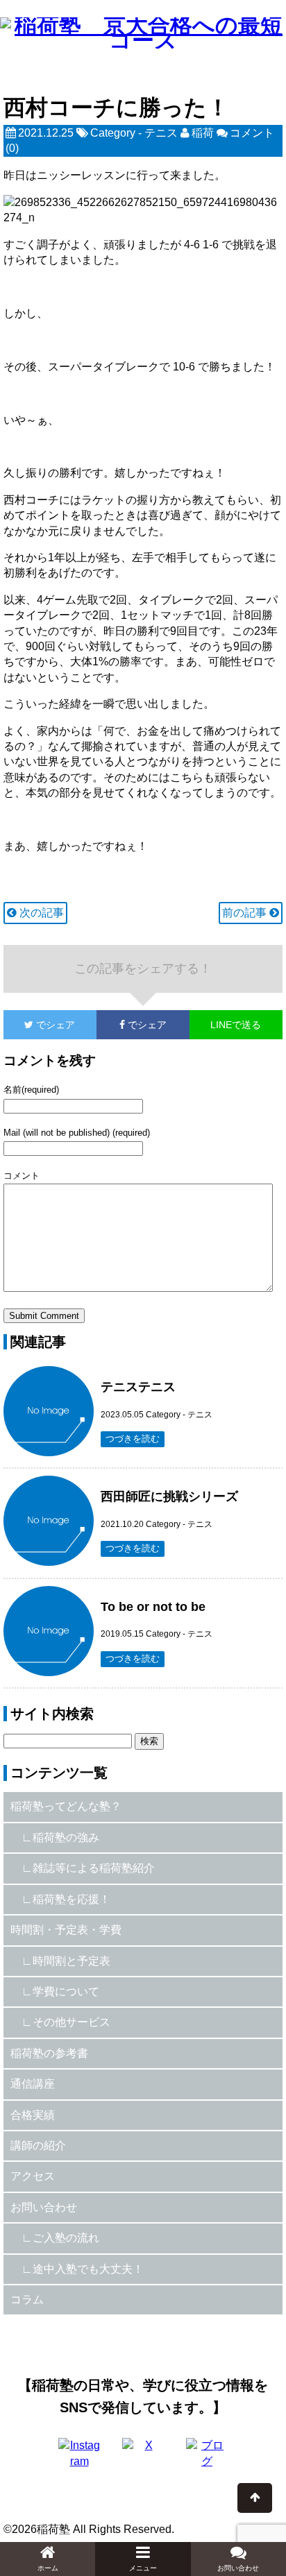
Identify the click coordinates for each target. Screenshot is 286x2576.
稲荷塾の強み (66, 1837)
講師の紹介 (38, 2146)
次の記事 (40, 913)
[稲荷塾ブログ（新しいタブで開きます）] (207, 2459)
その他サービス (71, 2022)
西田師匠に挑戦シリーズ (169, 1496)
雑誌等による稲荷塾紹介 (94, 1868)
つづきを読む (133, 1439)
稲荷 (203, 133)
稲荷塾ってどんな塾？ (66, 1806)
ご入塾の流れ (66, 2238)
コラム (27, 2300)
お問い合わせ (44, 2207)
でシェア (39, 1025)
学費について (66, 1991)
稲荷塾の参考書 (49, 2053)
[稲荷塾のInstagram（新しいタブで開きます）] (79, 2459)
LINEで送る (236, 1025)
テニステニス (138, 1387)
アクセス (33, 2176)
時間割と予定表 (71, 1961)
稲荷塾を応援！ (71, 1899)
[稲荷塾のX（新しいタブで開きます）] (143, 2459)
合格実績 (33, 2115)
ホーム (48, 2568)
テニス (161, 133)
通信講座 (33, 2084)
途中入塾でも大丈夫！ (88, 2269)
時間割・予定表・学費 (66, 1930)
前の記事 (246, 913)
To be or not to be (153, 1607)
